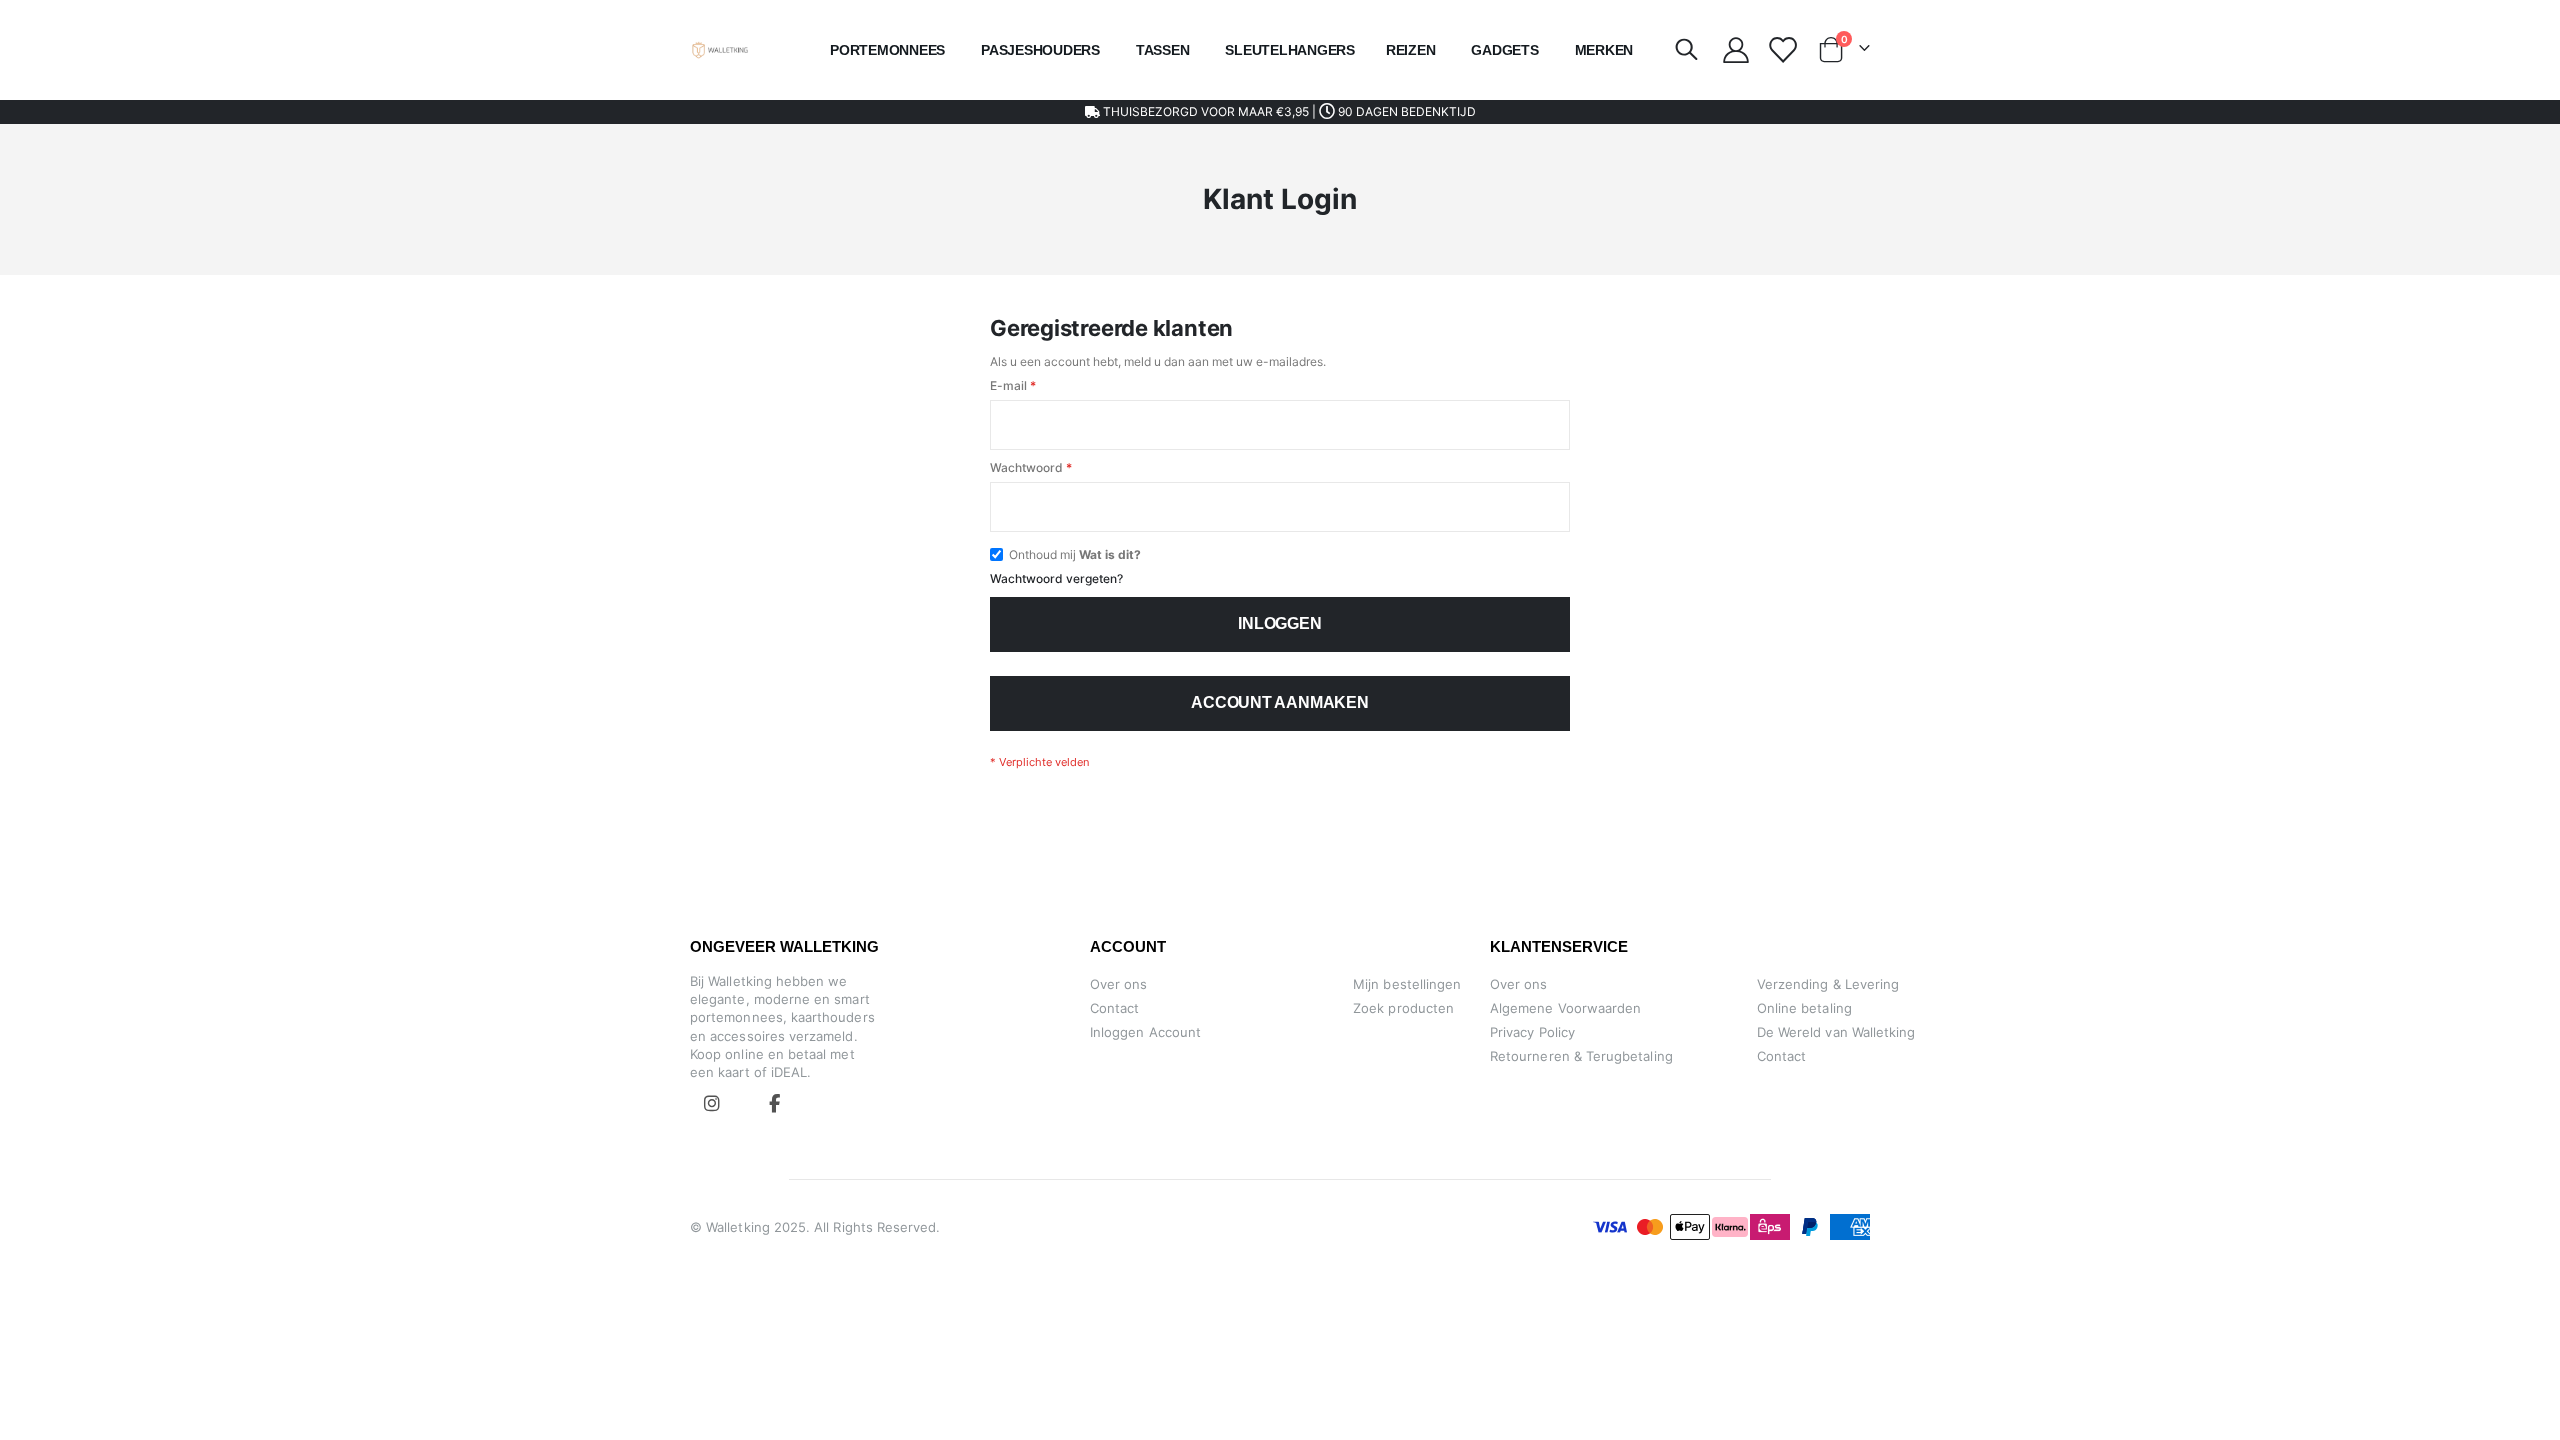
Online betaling (1804, 1008)
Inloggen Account (1145, 1032)
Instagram (712, 1103)
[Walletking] (720, 50)
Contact (1114, 1008)
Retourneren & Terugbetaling (1581, 1056)
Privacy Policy (1532, 1032)
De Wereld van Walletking (1836, 1032)
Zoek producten (1403, 1008)
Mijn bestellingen (1407, 984)
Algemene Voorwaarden (1565, 1008)
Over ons (1119, 984)
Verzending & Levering (1828, 984)
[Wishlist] (1781, 50)
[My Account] (1735, 50)
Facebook (774, 1103)
